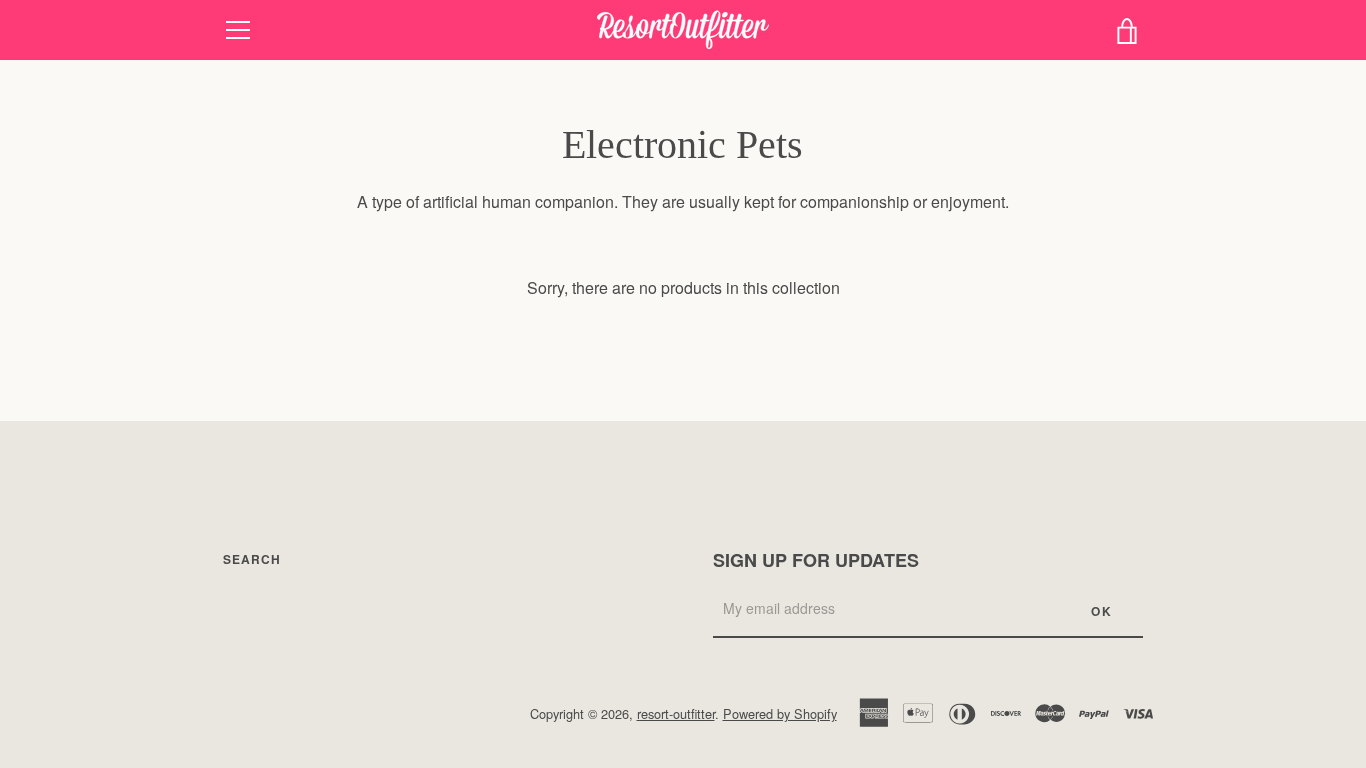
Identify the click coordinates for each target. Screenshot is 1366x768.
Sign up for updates (816, 560)
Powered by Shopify (780, 713)
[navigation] (238, 30)
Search (252, 559)
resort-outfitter (676, 713)
